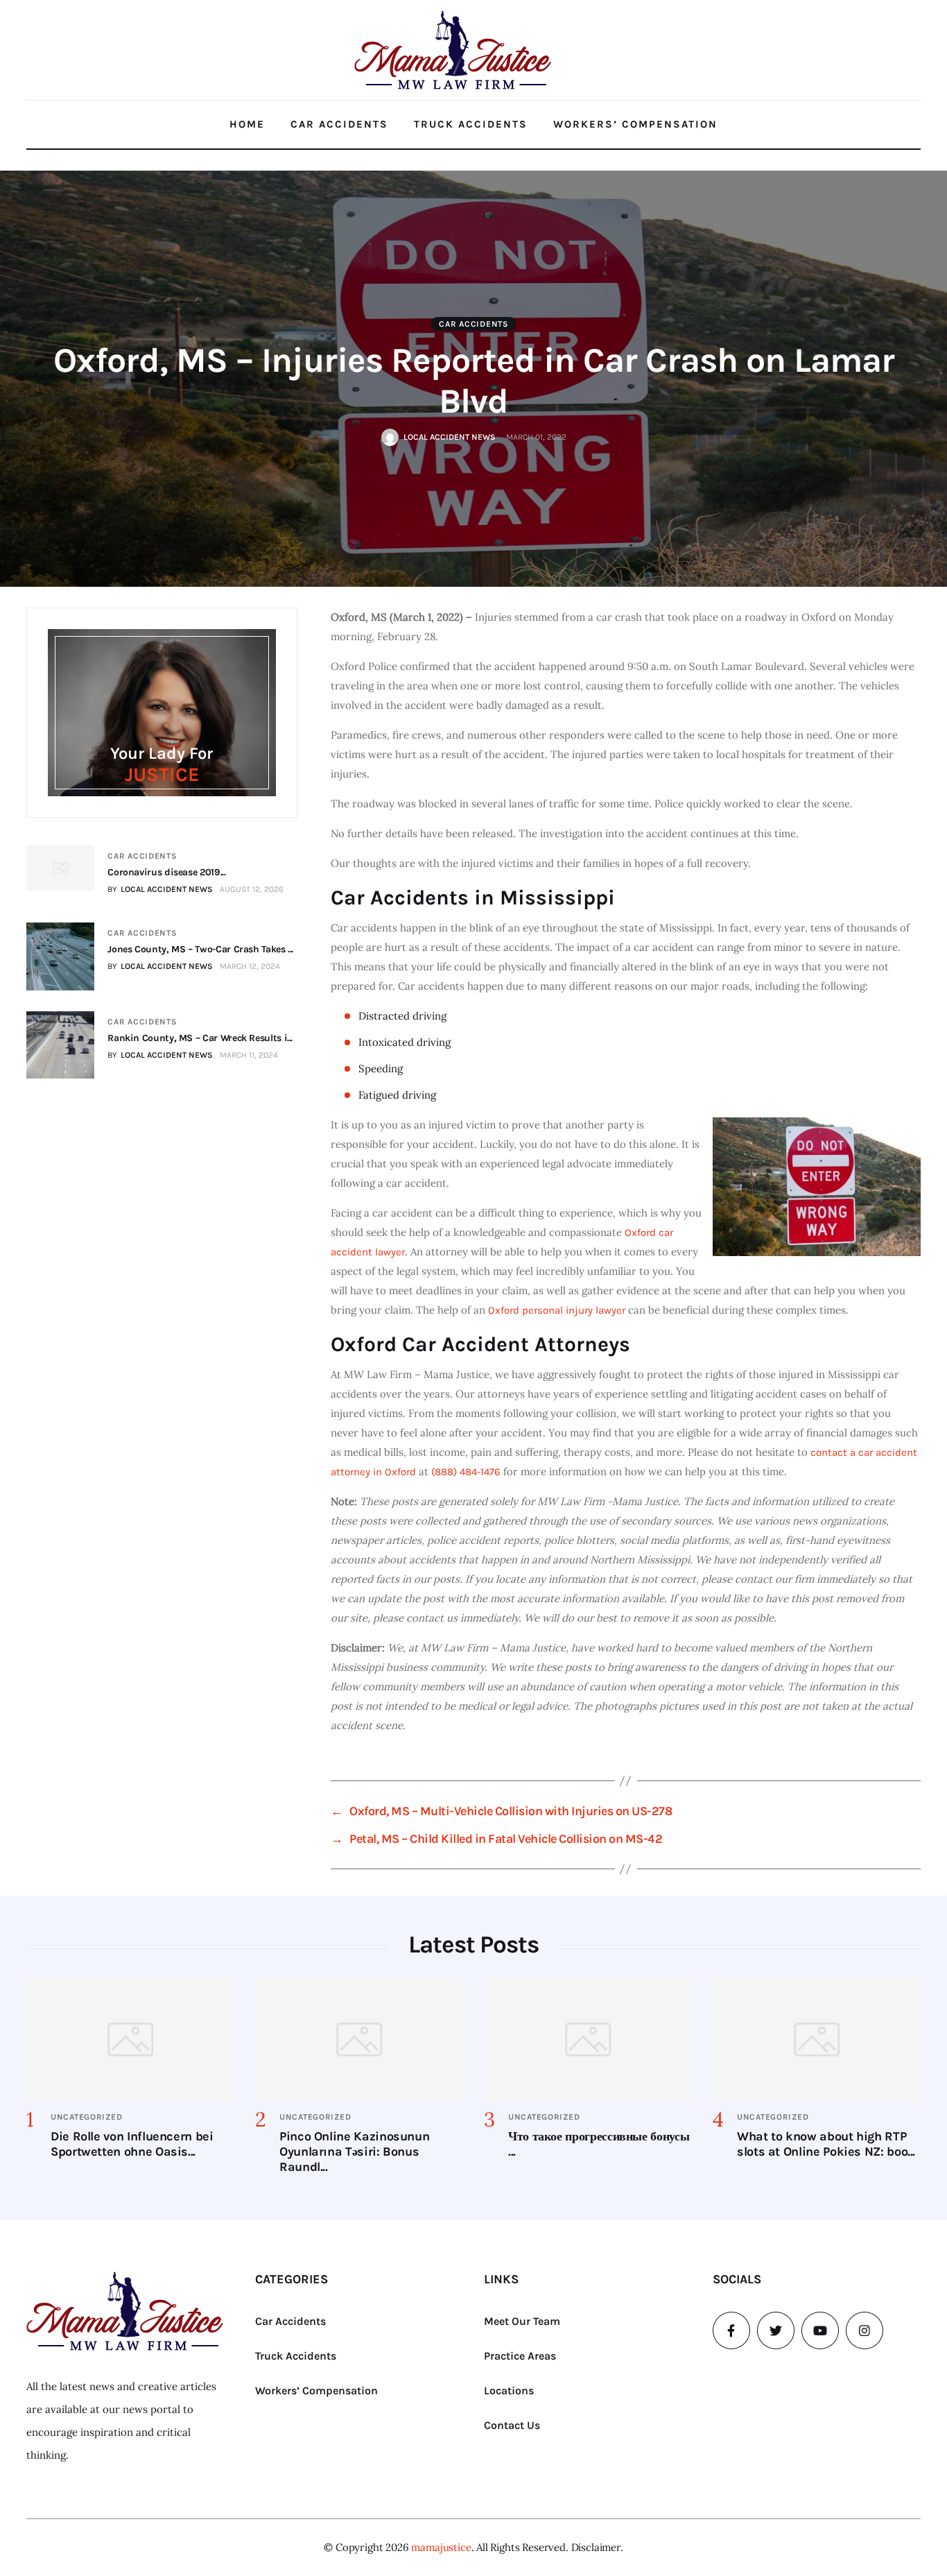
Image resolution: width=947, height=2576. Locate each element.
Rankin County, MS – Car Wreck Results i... (200, 1038)
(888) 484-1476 (466, 1472)
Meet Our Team (522, 2321)
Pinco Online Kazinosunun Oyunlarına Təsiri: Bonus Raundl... (354, 2152)
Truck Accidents (471, 124)
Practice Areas (520, 2356)
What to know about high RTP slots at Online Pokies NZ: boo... (826, 2144)
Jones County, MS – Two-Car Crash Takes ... (200, 949)
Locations (509, 2390)
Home (247, 124)
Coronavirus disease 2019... (166, 872)
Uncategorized (86, 2117)
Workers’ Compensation (635, 124)
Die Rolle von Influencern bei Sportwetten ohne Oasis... (132, 2144)
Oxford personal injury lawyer (557, 1310)
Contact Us (512, 2425)
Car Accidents (339, 124)
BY (160, 889)
